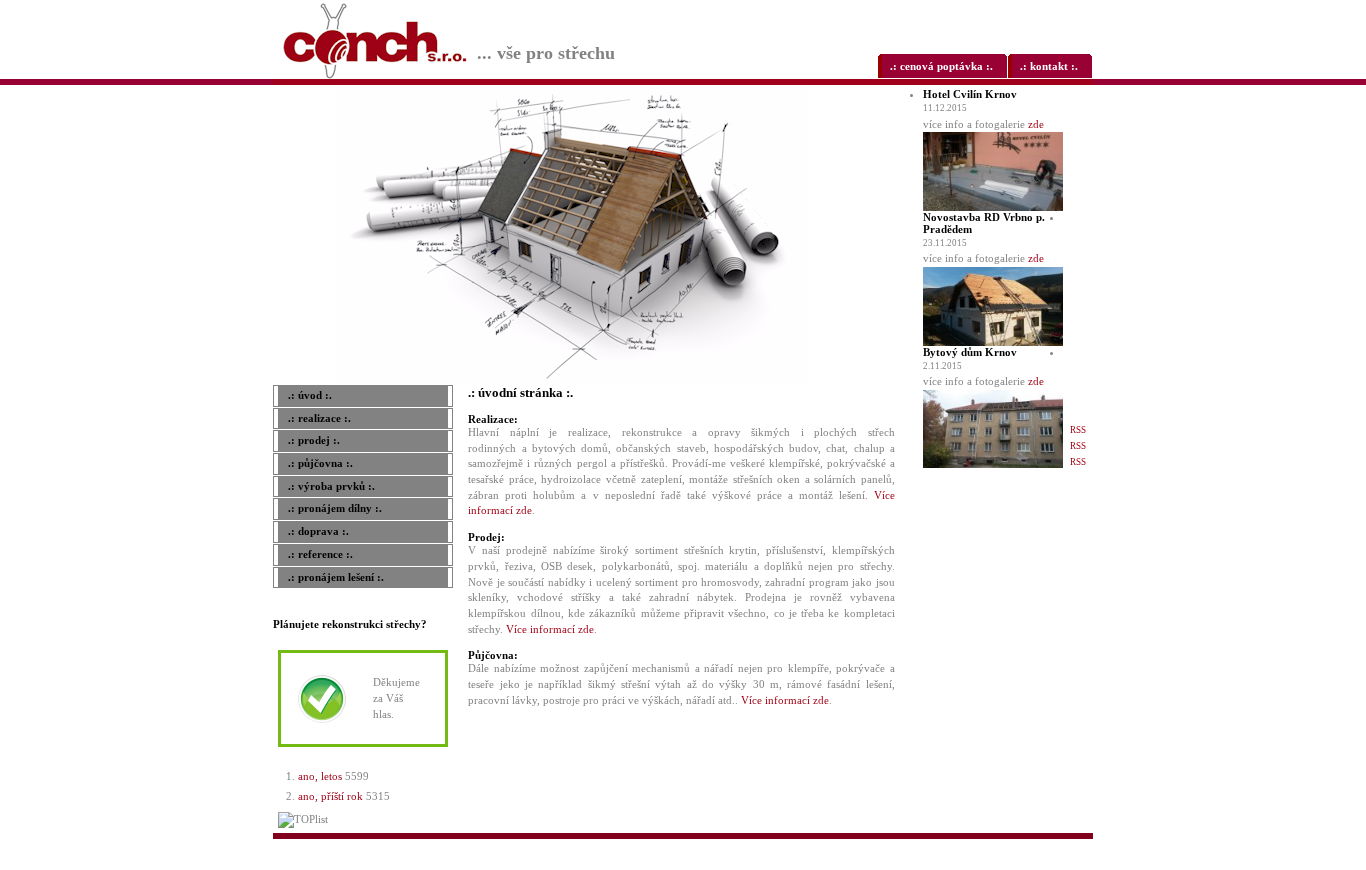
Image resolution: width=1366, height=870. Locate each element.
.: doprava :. (318, 531)
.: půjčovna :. (320, 463)
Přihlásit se (1075, 846)
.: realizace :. (319, 418)
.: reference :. (320, 554)
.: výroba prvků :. (331, 486)
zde (1036, 124)
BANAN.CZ (941, 846)
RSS (1078, 430)
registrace (1042, 862)
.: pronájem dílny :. (335, 508)
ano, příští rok (330, 796)
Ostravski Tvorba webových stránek (1008, 846)
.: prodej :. (314, 440)
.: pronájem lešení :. (336, 577)
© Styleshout (1077, 862)
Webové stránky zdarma (884, 846)
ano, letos (320, 776)
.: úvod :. (310, 395)
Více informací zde (550, 629)
